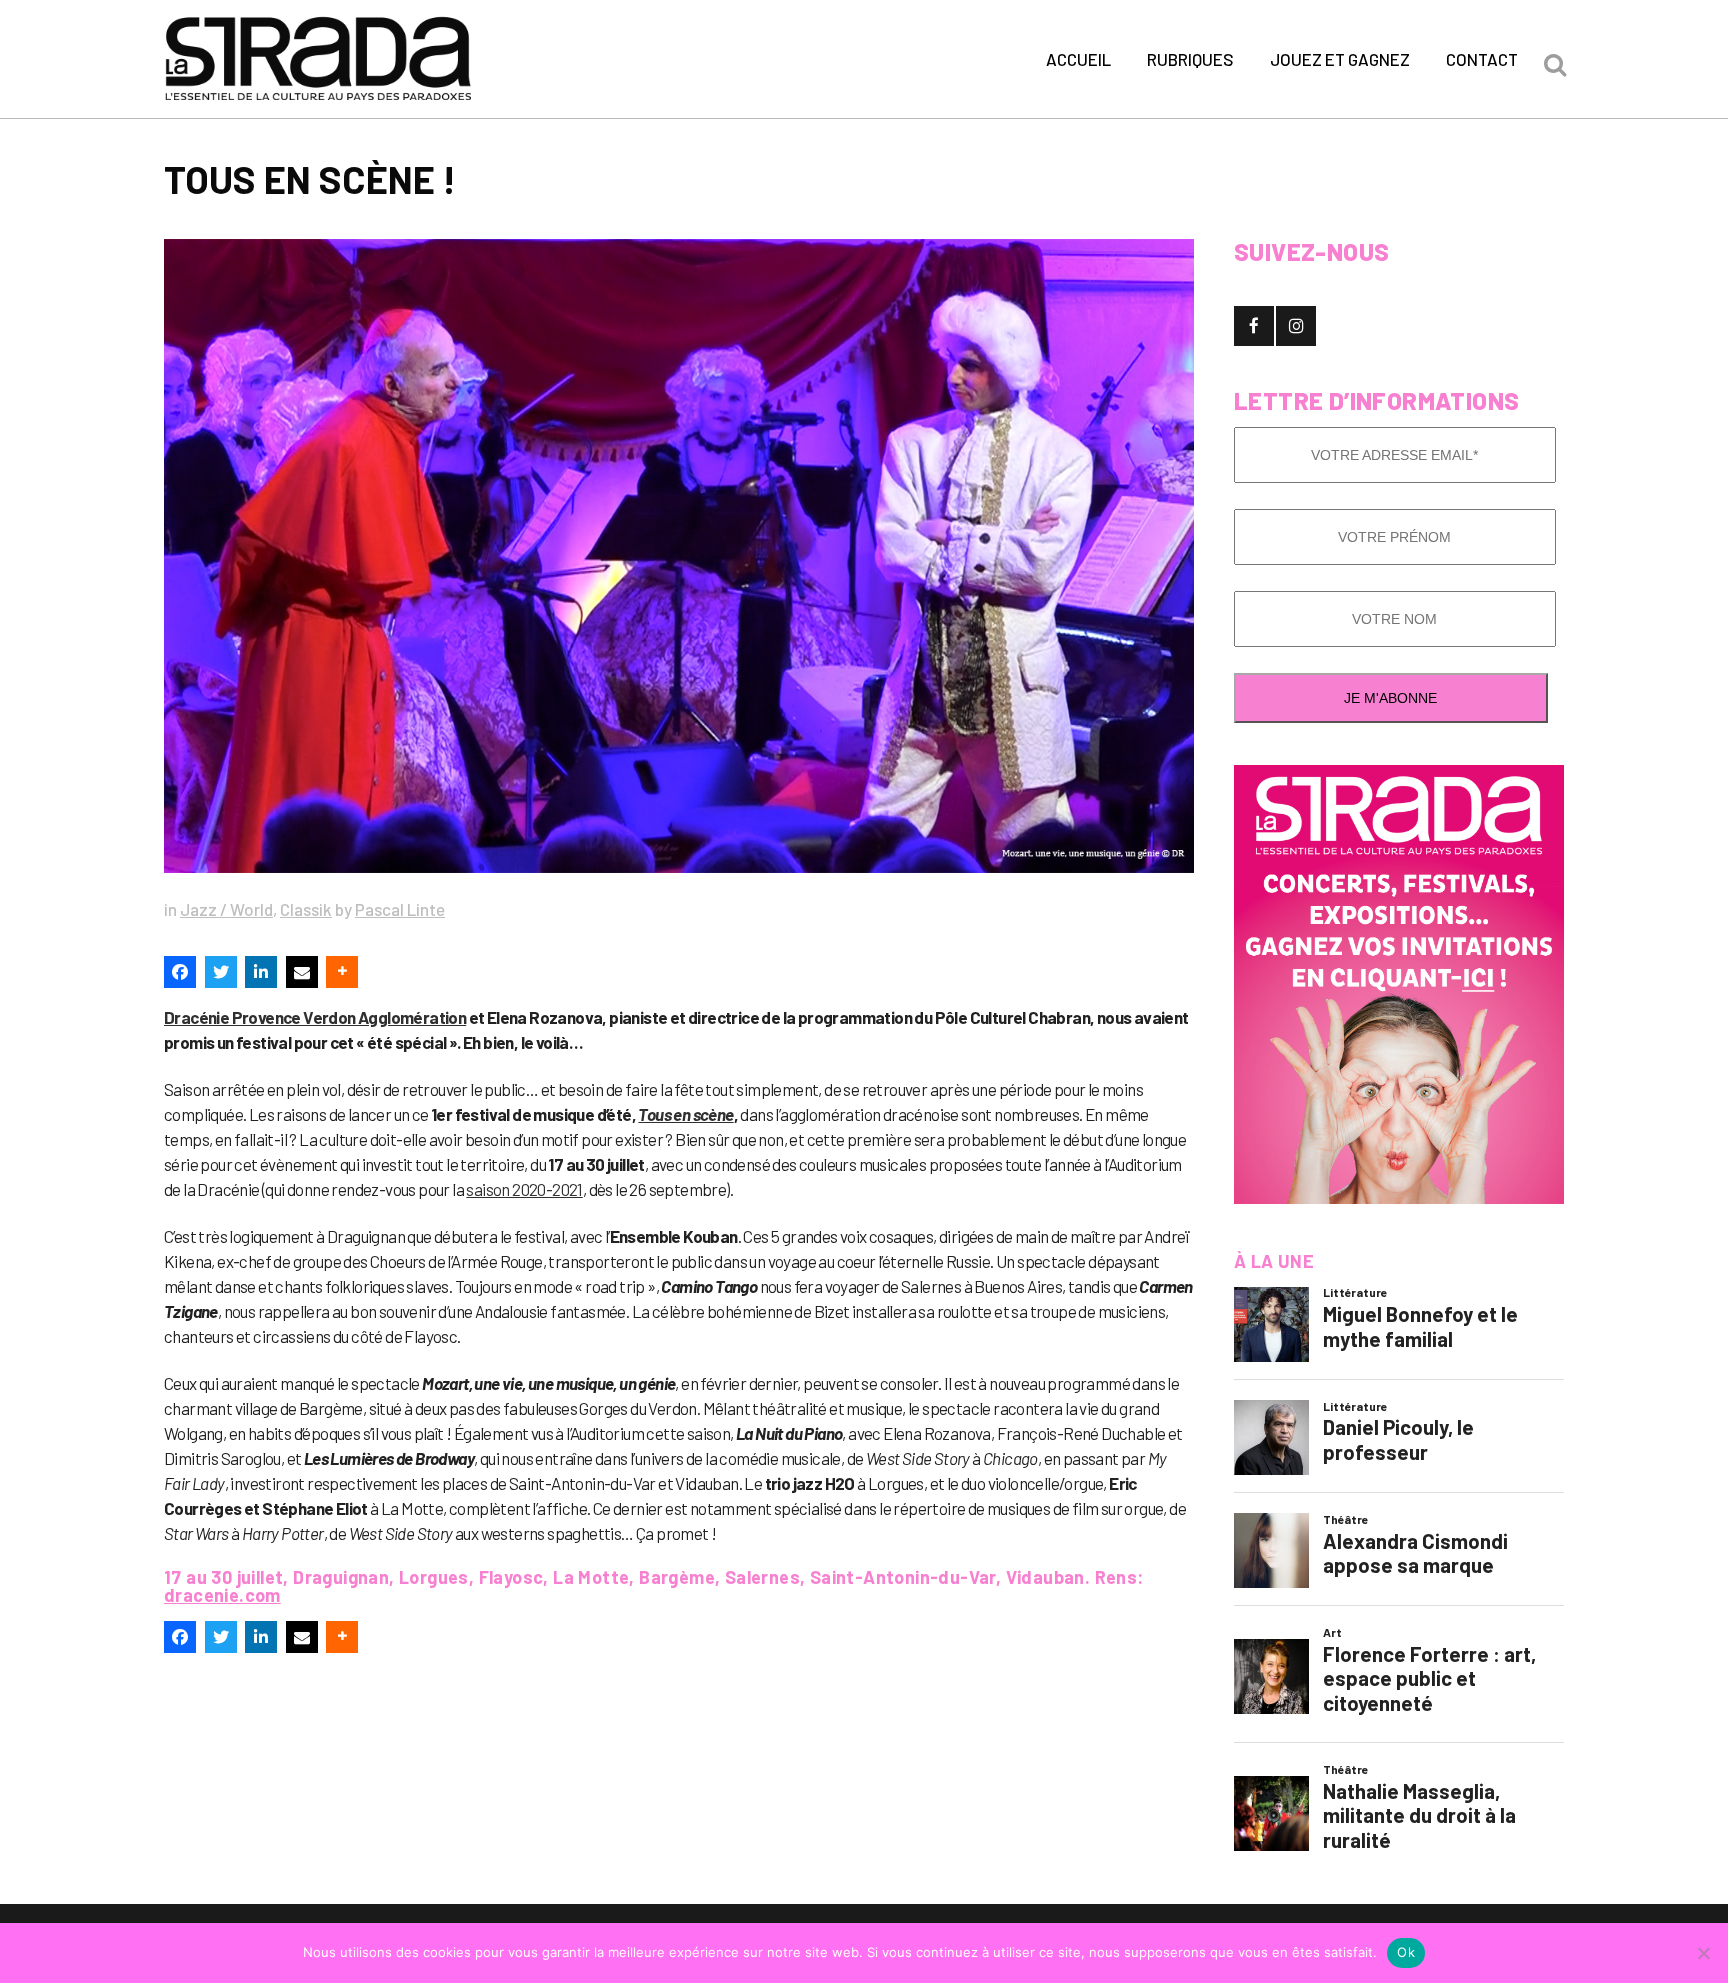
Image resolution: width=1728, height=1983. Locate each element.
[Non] (1703, 1953)
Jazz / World (226, 909)
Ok (1406, 1952)
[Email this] (302, 972)
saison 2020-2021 (524, 1189)
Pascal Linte (400, 909)
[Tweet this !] (221, 972)
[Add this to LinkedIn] (261, 972)
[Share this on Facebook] (180, 972)
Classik (306, 909)
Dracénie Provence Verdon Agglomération (315, 1017)
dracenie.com (222, 1595)
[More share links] (342, 972)
